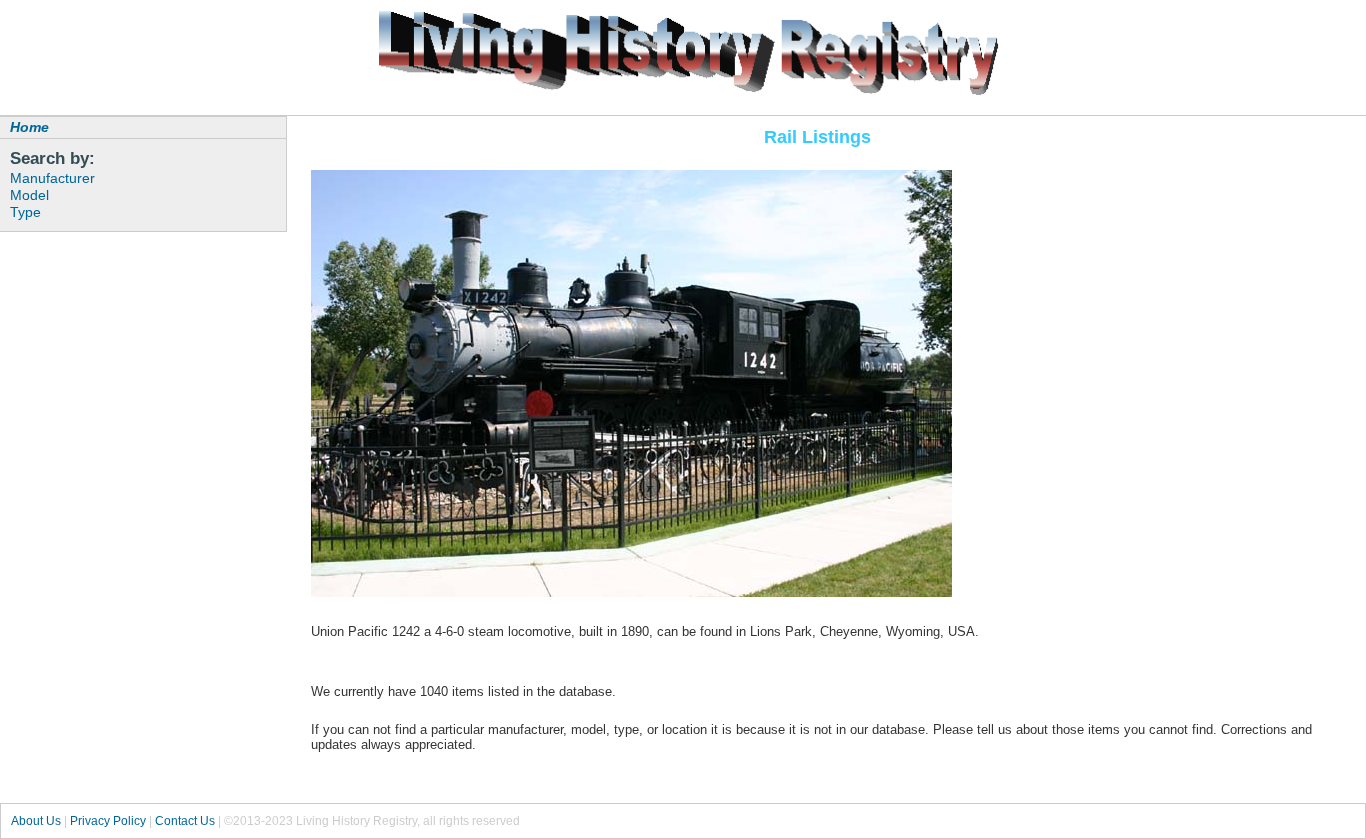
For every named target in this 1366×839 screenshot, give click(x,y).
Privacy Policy (108, 821)
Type (25, 212)
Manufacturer (52, 178)
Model (29, 195)
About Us (36, 821)
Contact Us (185, 821)
